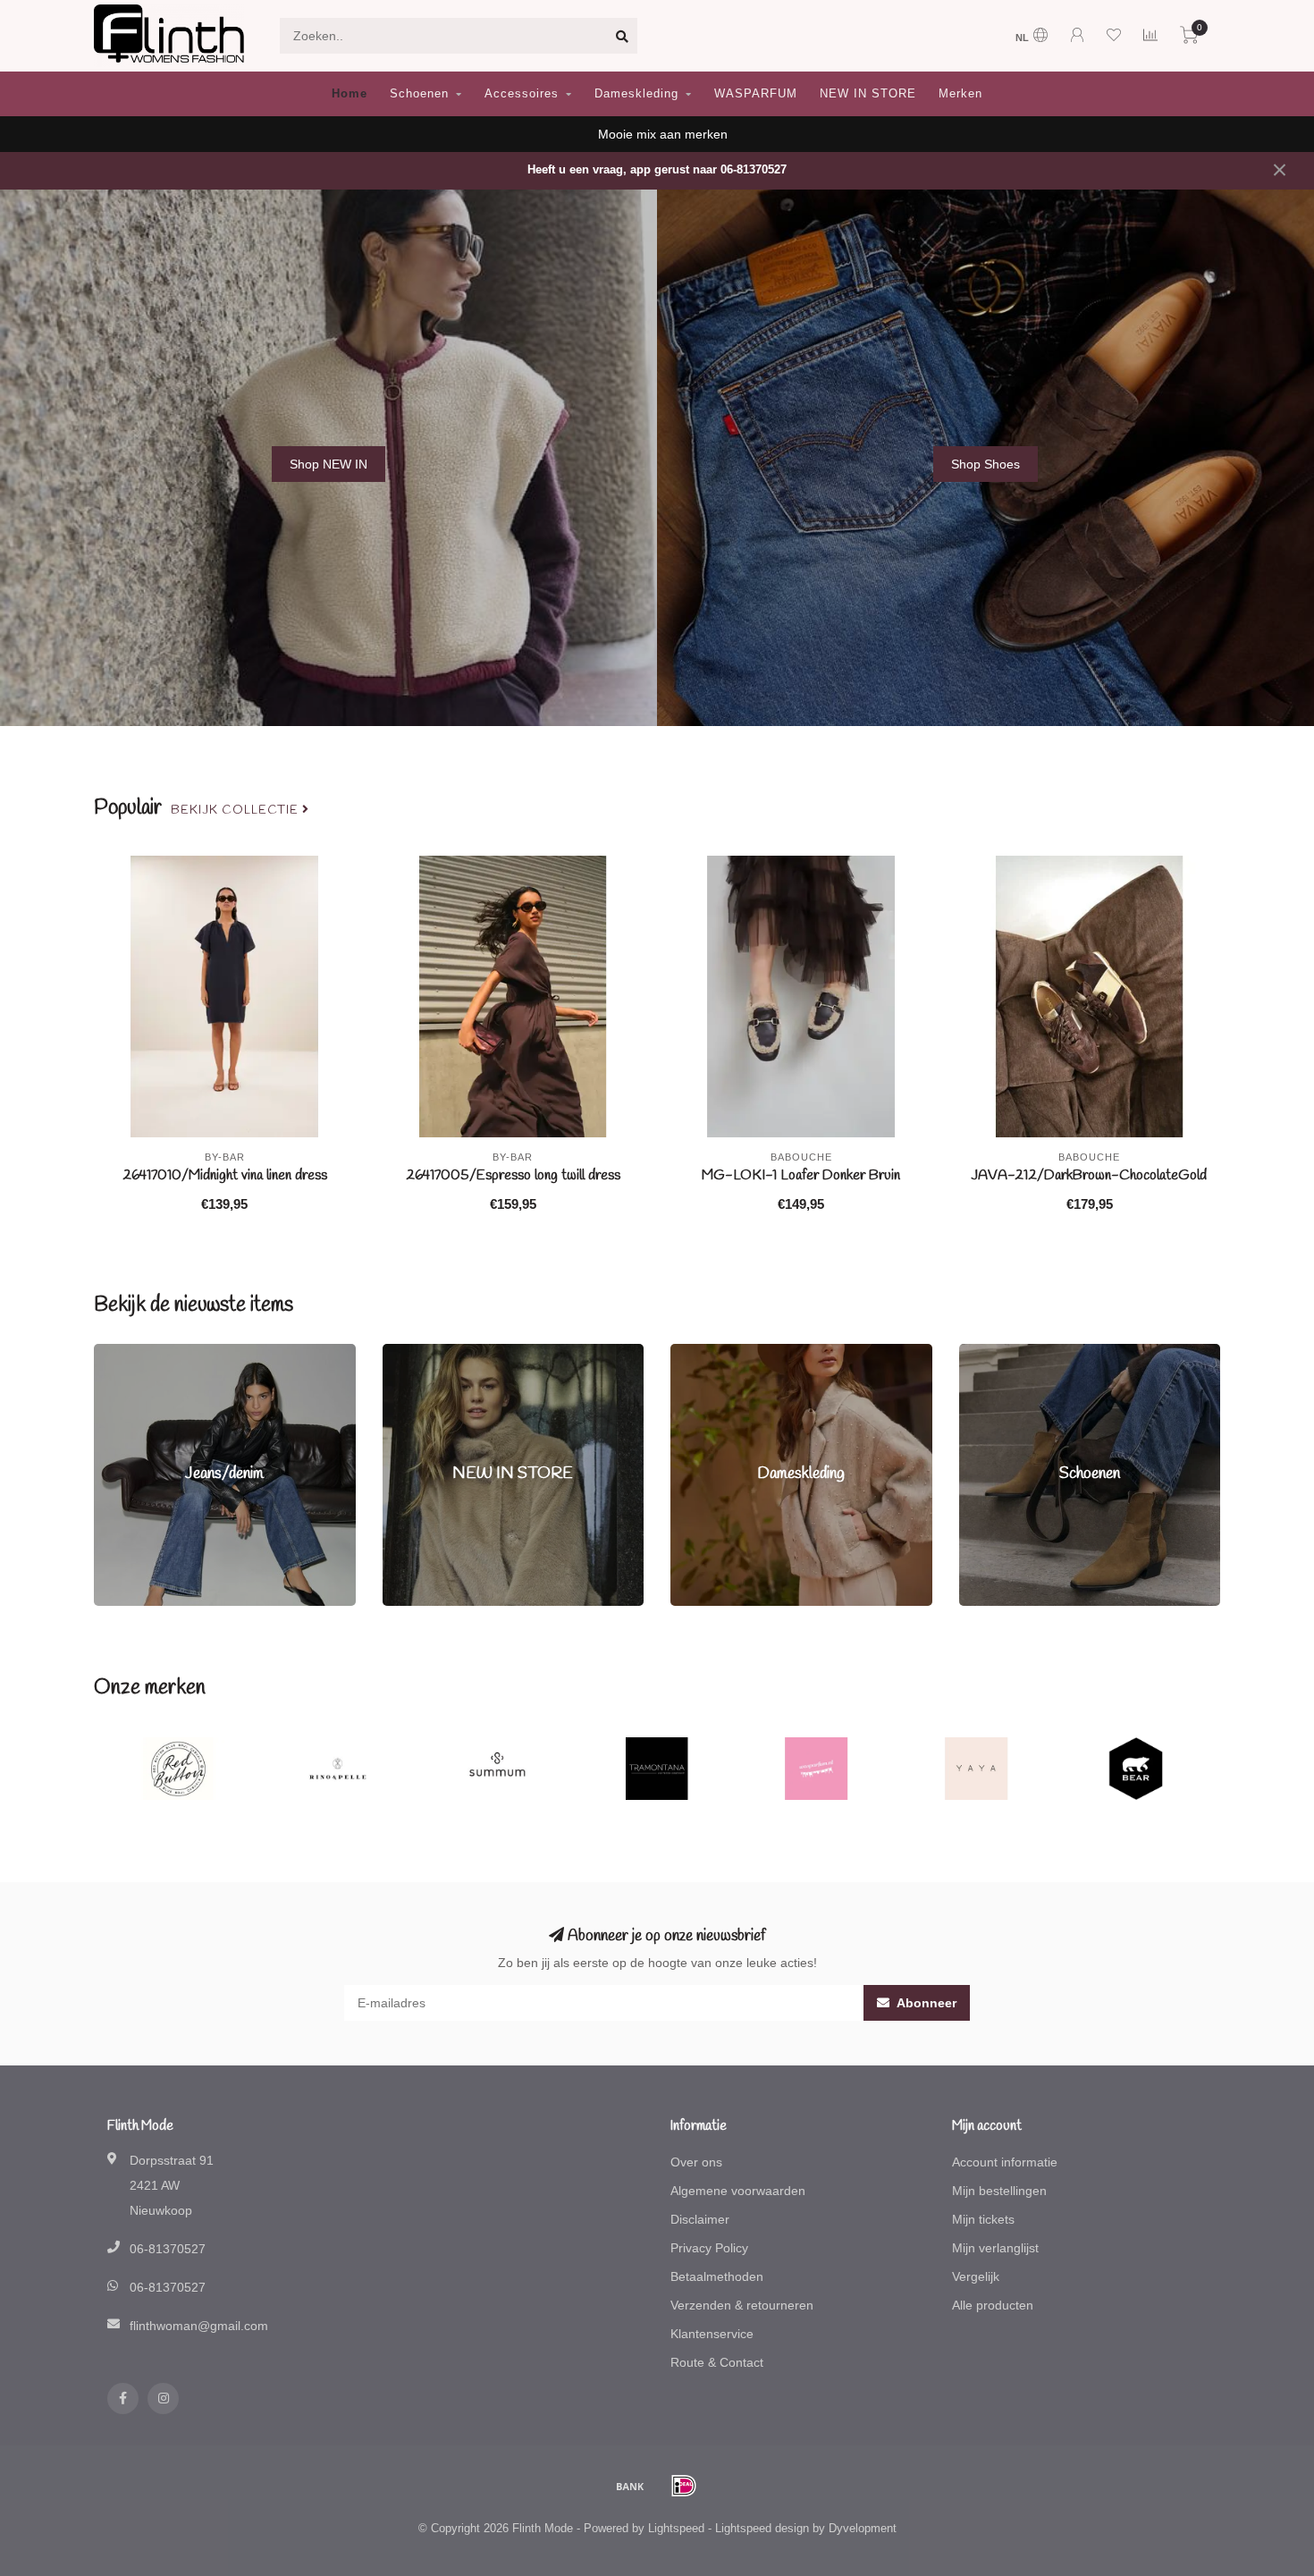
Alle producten (993, 2305)
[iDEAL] (684, 2486)
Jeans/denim (130, 1353)
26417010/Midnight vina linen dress (225, 1175)
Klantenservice (712, 2334)
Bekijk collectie (236, 810)
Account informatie (1005, 2162)
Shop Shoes (985, 464)
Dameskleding (636, 93)
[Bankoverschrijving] (630, 2486)
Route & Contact (717, 2362)
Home (350, 93)
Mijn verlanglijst (995, 2248)
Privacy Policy (709, 2248)
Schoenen (419, 93)
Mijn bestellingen (999, 2191)
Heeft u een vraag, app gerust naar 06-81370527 (657, 170)
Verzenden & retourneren (742, 2305)
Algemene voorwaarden (738, 2191)
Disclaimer (700, 2219)
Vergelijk (976, 2276)
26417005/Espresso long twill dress (513, 1175)
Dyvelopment (863, 2529)
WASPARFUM (756, 93)
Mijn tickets (983, 2219)
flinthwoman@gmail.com (199, 2326)
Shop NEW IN (328, 464)
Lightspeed (676, 2529)
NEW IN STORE (868, 93)
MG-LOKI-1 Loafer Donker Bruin (801, 1175)
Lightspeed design (762, 2529)
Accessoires (522, 93)
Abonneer (925, 2003)
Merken (960, 93)
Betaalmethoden (717, 2276)
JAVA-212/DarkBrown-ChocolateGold (1089, 1175)
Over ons (696, 2162)
